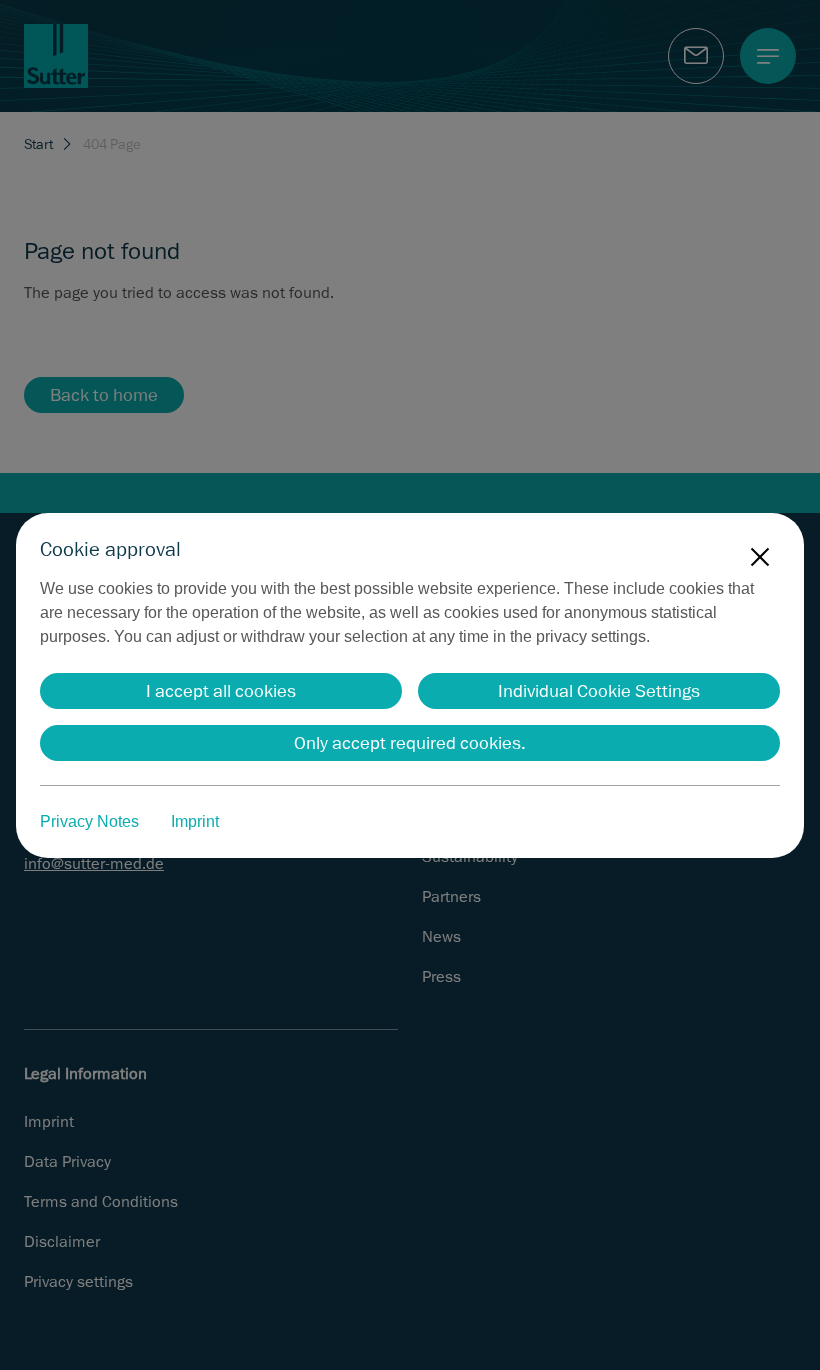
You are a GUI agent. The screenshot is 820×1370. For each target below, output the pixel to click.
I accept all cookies (221, 691)
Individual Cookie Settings (599, 691)
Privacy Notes (89, 821)
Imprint (195, 821)
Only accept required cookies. (410, 743)
